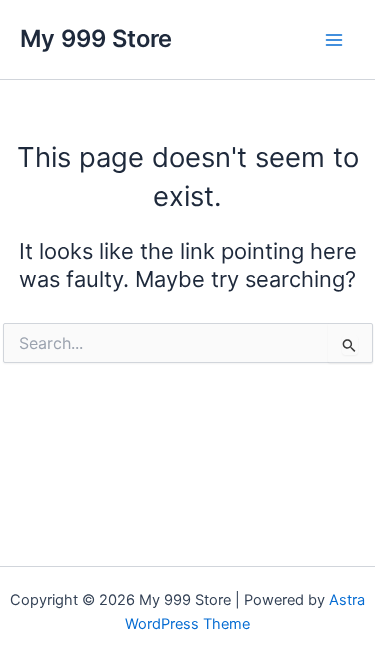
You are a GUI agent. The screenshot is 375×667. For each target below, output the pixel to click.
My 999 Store (96, 38)
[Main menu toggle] (334, 40)
